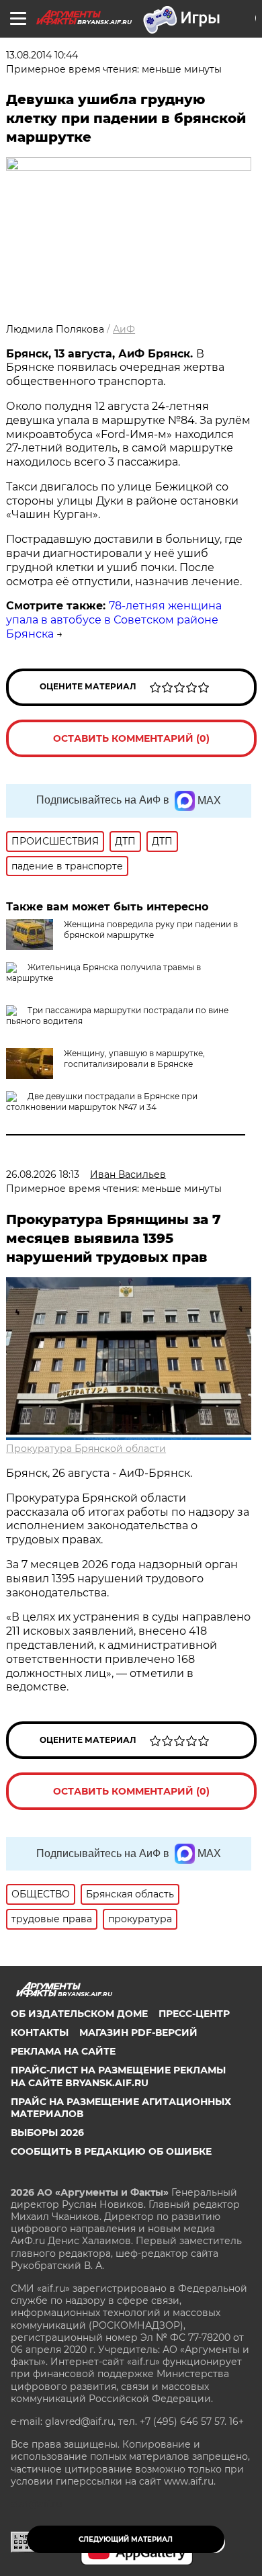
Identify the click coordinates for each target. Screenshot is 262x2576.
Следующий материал (126, 2539)
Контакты (40, 2032)
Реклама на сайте (63, 2051)
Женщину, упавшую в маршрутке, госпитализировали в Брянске (134, 1059)
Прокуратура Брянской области (86, 1449)
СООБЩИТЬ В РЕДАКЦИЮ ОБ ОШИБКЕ (111, 2151)
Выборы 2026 (47, 2133)
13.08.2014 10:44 (42, 55)
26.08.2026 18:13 (43, 1174)
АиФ (124, 329)
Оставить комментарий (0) (131, 738)
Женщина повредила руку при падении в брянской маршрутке (151, 930)
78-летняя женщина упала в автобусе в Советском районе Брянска (114, 620)
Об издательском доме (79, 2014)
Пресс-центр (194, 2014)
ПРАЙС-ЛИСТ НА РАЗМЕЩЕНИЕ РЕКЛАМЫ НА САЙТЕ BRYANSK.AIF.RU (118, 2076)
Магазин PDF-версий (138, 2032)
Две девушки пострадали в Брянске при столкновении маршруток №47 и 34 (102, 1102)
